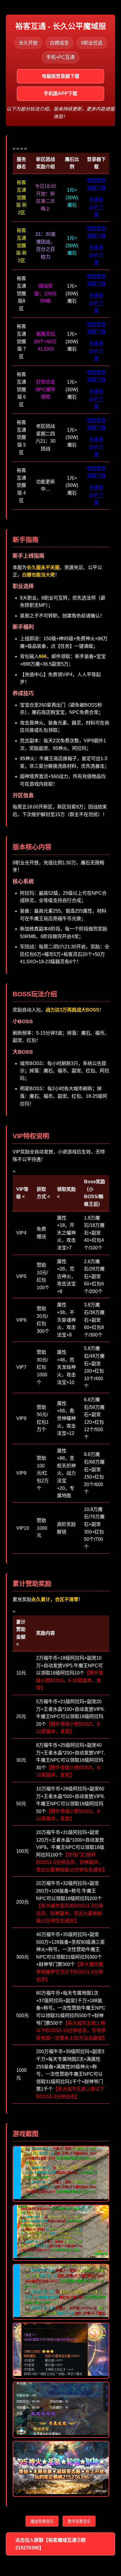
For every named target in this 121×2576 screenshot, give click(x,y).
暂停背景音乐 (79, 2521)
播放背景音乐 (42, 2521)
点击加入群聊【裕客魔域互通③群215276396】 (51, 2544)
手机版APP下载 (60, 93)
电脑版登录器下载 (60, 76)
